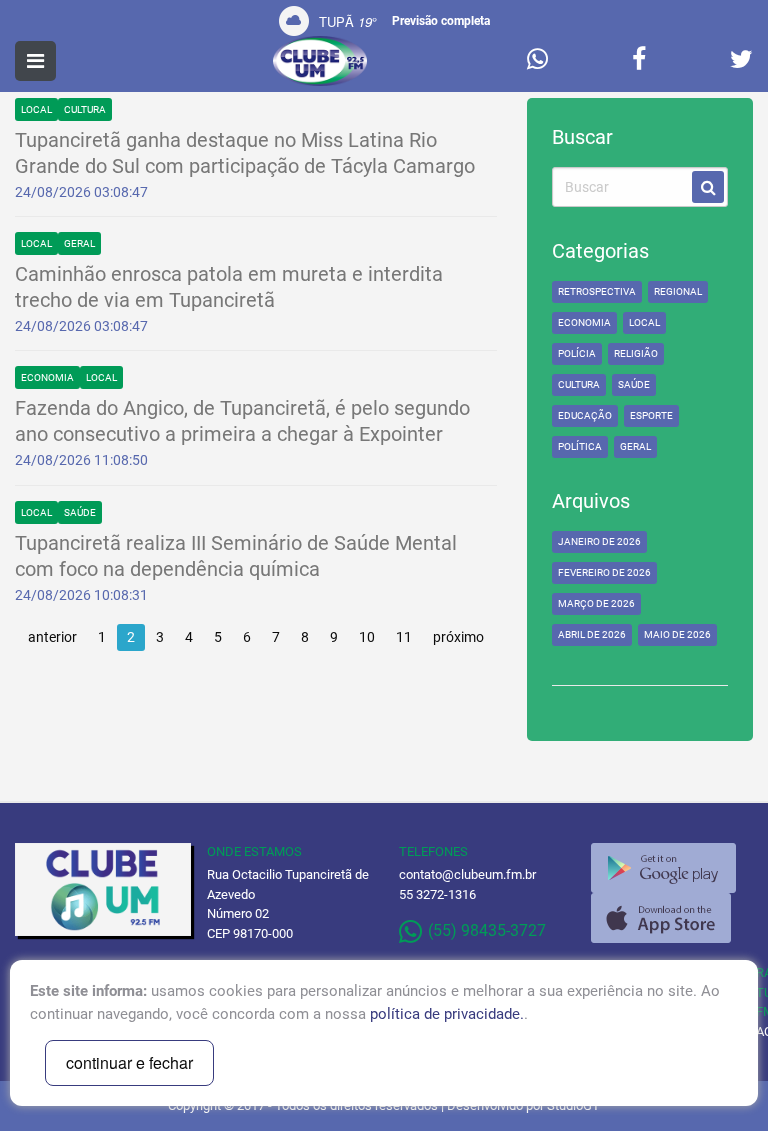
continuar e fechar (129, 1062)
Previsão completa (441, 21)
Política (580, 446)
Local (36, 109)
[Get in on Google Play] (663, 868)
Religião (636, 353)
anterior (52, 637)
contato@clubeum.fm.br (467, 874)
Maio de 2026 (677, 634)
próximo (458, 637)
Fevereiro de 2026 (604, 572)
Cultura (85, 109)
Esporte (651, 415)
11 (404, 637)
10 (367, 637)
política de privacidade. (447, 1014)
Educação (585, 415)
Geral (79, 243)
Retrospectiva (597, 291)
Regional (678, 291)
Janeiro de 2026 (599, 541)
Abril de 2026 (592, 634)
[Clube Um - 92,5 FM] (320, 61)
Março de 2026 (596, 603)
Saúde (80, 512)
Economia (47, 377)
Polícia (577, 353)
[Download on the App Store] (661, 918)
